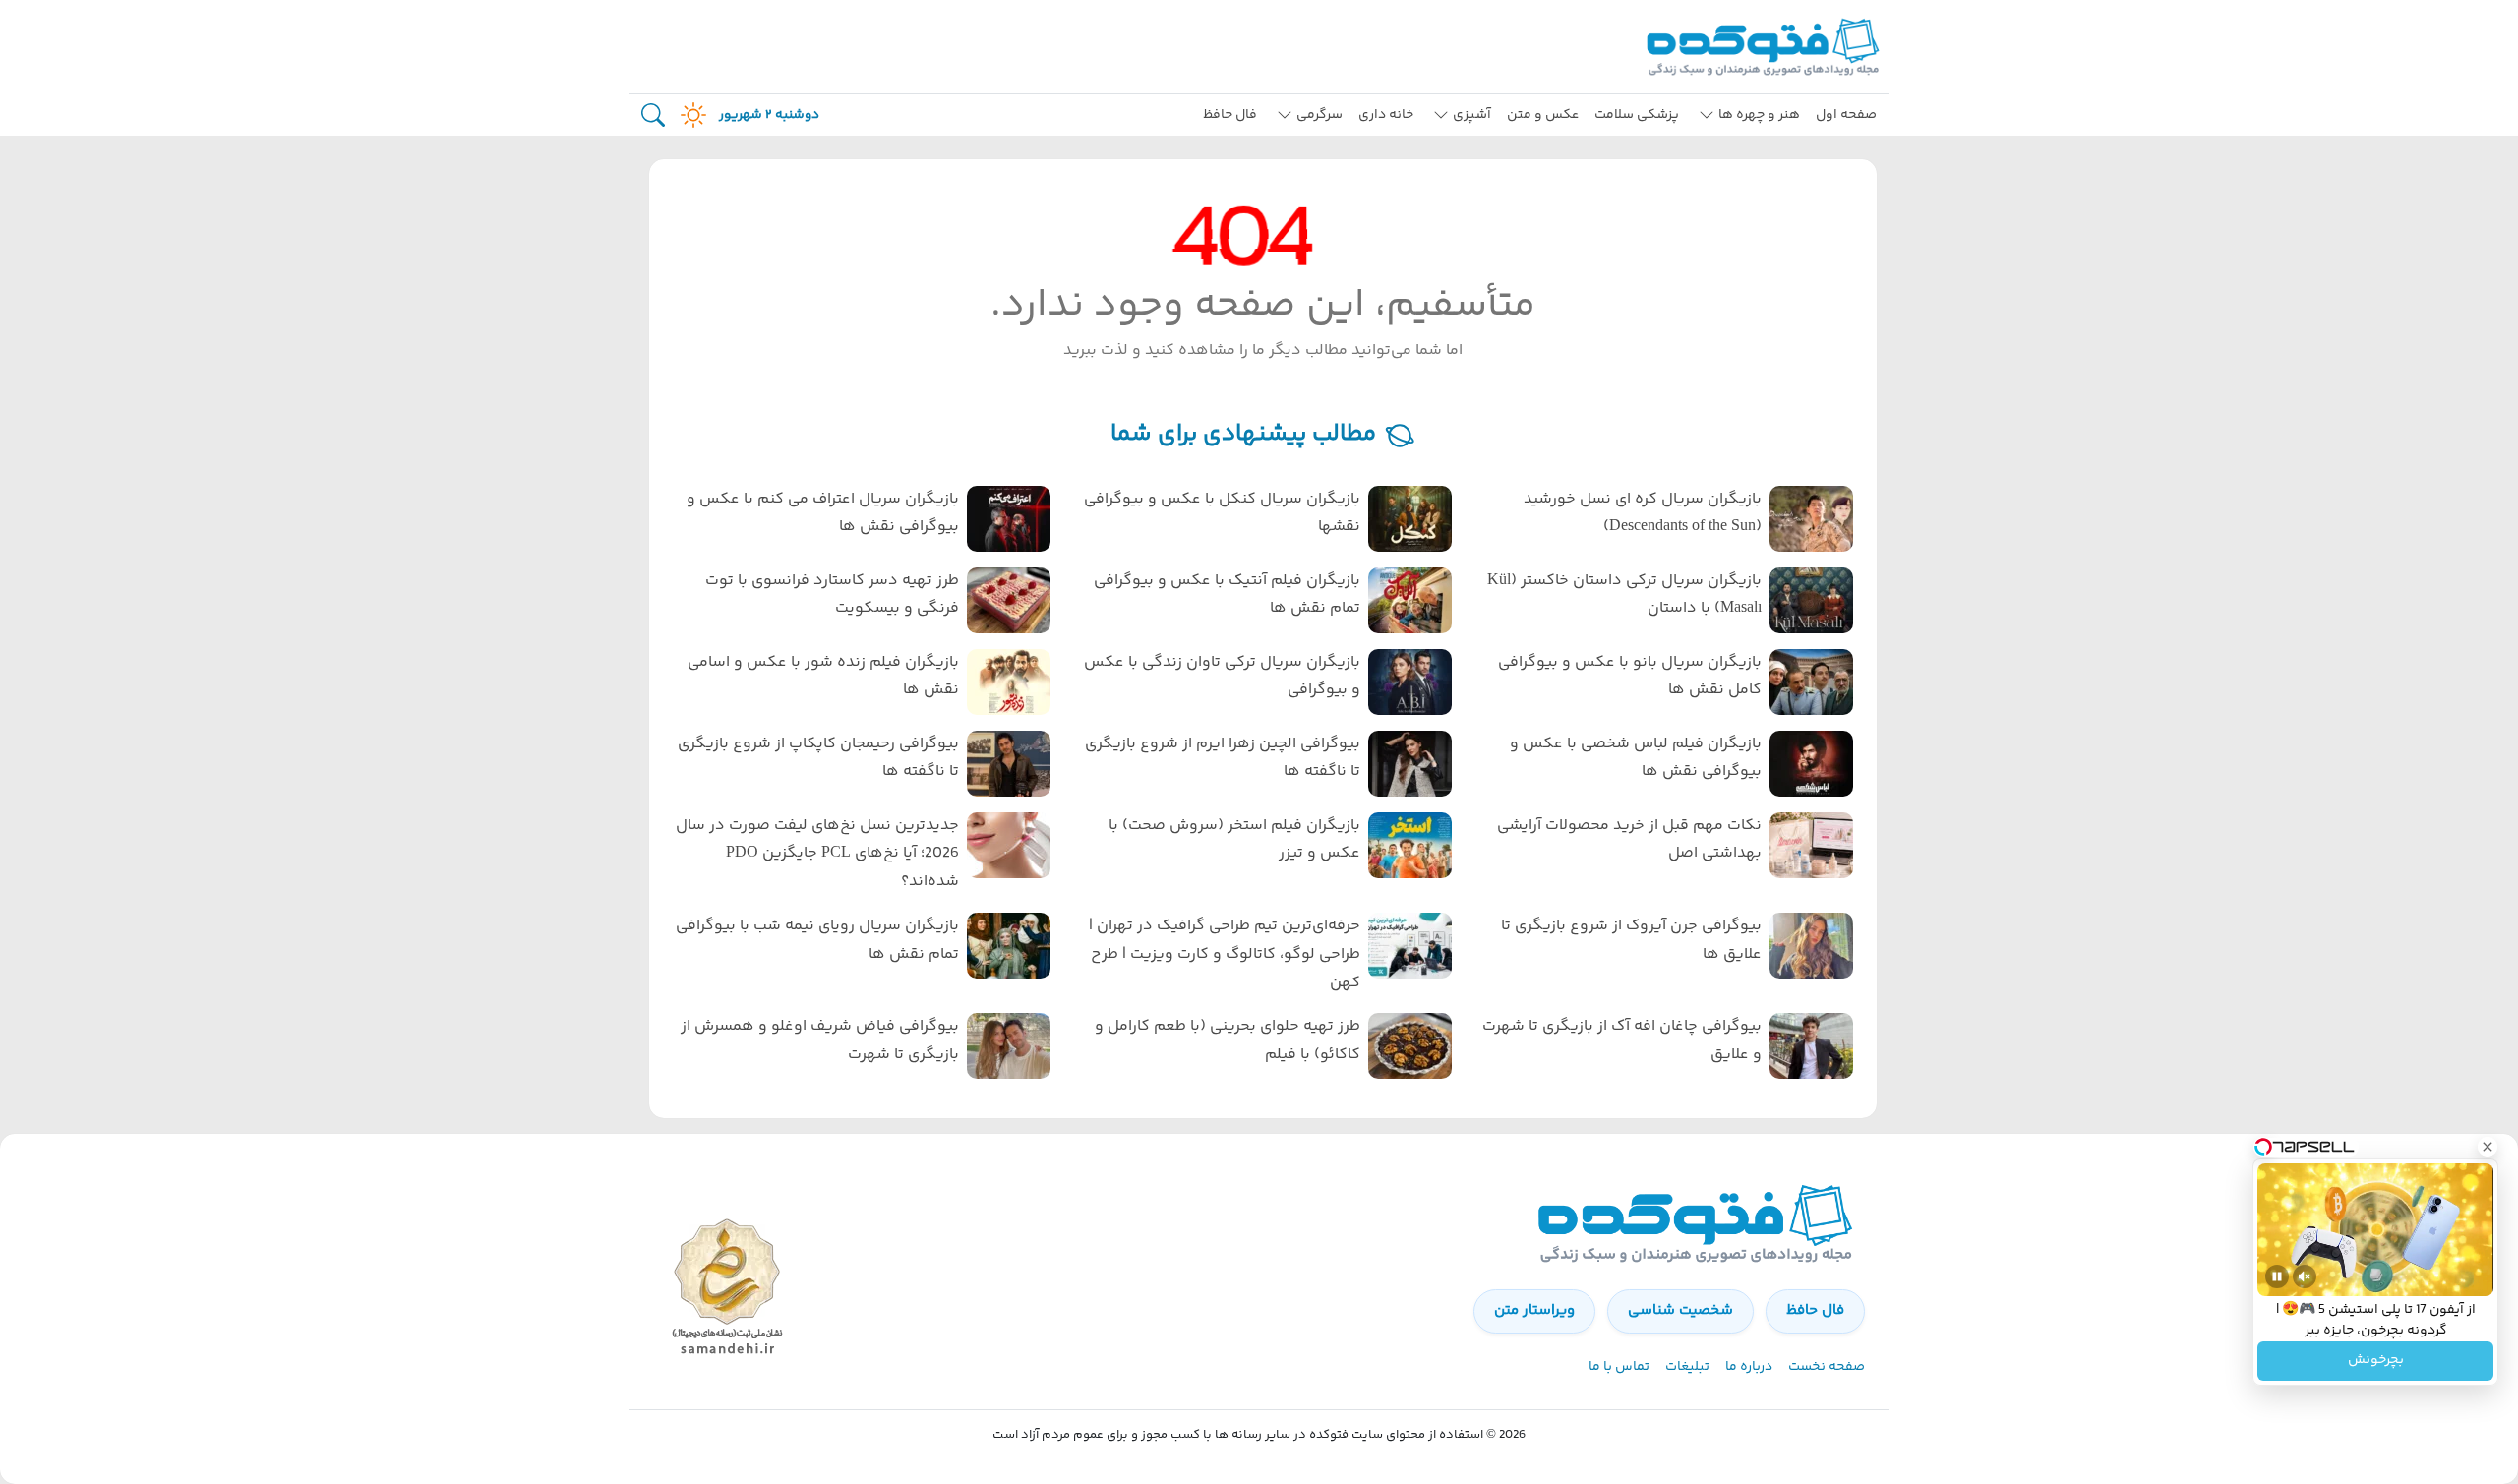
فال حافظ (1230, 115)
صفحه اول (1846, 115)
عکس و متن (1543, 115)
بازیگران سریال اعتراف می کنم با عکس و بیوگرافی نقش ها (823, 513)
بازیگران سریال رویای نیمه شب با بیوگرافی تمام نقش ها (817, 940)
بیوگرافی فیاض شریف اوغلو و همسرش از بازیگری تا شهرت (820, 1040)
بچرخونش (2376, 1361)
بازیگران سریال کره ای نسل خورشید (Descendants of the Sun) (1643, 513)
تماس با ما (1619, 1367)
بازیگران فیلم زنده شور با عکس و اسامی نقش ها (823, 677)
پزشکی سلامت (1637, 115)
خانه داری (1386, 115)
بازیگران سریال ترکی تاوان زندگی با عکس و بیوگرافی (1222, 677)
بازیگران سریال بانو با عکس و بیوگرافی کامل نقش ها (1630, 677)
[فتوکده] (1766, 47)
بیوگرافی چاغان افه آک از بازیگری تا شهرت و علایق (1622, 1040)
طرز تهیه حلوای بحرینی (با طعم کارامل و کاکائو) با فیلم (1228, 1040)
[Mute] (2305, 1276)
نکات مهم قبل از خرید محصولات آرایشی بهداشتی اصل (1629, 840)
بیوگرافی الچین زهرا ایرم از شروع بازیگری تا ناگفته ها (1223, 758)
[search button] (653, 116)
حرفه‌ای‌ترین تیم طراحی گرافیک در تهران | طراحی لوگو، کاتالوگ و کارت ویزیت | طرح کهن (1225, 954)
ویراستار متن (1534, 1310)
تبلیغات (1687, 1367)
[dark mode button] (689, 115)
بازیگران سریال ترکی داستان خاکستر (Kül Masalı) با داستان (1624, 595)
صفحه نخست (1827, 1367)
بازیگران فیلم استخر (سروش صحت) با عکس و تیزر (1234, 840)
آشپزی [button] (1472, 115)
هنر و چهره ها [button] (1759, 115)
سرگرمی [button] (1319, 115)
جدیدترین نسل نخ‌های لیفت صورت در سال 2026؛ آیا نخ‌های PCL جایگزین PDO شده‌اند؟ (817, 854)
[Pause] (2277, 1276)
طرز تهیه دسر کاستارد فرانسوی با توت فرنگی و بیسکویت (832, 595)
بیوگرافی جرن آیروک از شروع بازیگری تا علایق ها (1631, 940)
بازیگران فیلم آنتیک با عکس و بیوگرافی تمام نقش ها (1227, 595)
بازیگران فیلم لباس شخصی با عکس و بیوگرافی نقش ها (1636, 758)
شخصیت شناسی (1680, 1310)
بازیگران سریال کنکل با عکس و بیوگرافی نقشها (1222, 513)
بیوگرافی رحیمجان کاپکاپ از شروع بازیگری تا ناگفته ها (818, 758)
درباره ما (1749, 1367)
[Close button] (2488, 1147)
